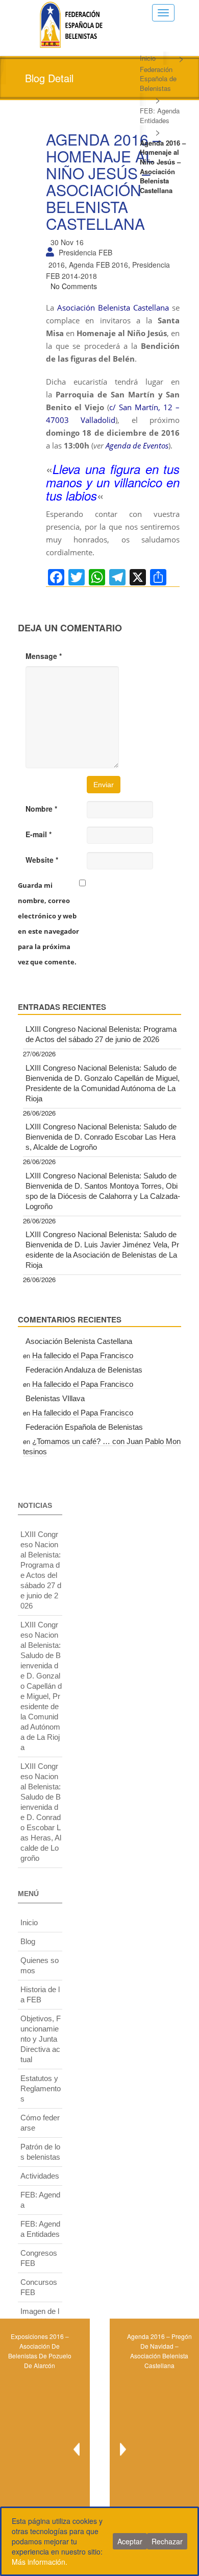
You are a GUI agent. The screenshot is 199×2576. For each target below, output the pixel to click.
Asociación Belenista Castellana (113, 308)
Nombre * (41, 809)
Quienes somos (40, 1965)
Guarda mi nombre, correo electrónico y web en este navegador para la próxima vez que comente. (48, 924)
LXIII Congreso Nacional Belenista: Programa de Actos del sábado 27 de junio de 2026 (101, 1034)
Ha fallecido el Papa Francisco (83, 1355)
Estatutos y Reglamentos (41, 2088)
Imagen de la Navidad (40, 2316)
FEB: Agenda (40, 2200)
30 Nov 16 (67, 242)
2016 (57, 265)
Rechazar (167, 2541)
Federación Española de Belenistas (158, 79)
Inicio (148, 58)
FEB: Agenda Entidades (160, 115)
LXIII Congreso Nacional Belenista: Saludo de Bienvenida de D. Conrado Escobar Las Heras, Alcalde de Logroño (101, 1137)
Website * (42, 860)
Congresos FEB (39, 2258)
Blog (28, 1941)
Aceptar (130, 2541)
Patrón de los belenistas (40, 2152)
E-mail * (39, 834)
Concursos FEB (39, 2287)
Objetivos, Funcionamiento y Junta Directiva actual (41, 2039)
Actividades (40, 2176)
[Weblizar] (71, 23)
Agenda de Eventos (137, 445)
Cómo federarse (40, 2123)
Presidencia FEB (85, 252)
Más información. (40, 2562)
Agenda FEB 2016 (98, 265)
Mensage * (44, 656)
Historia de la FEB (40, 1994)
